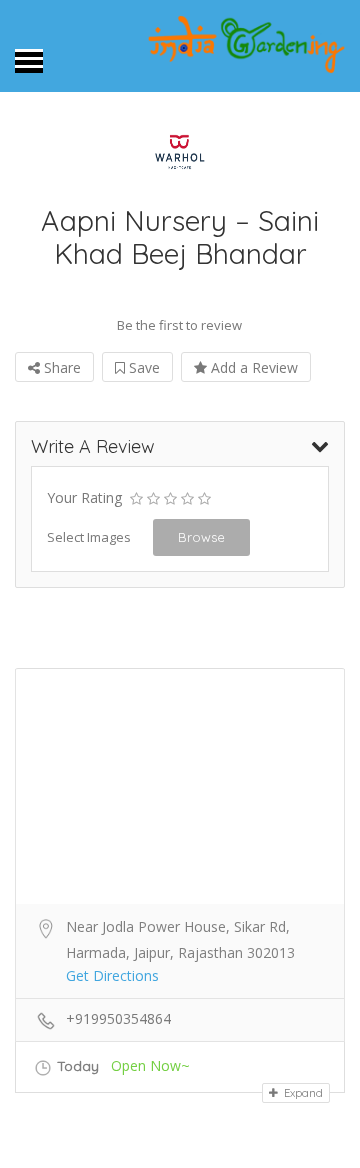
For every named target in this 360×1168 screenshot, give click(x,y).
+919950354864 (118, 1018)
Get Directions (112, 975)
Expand (302, 1093)
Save (142, 367)
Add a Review (252, 367)
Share (60, 367)
